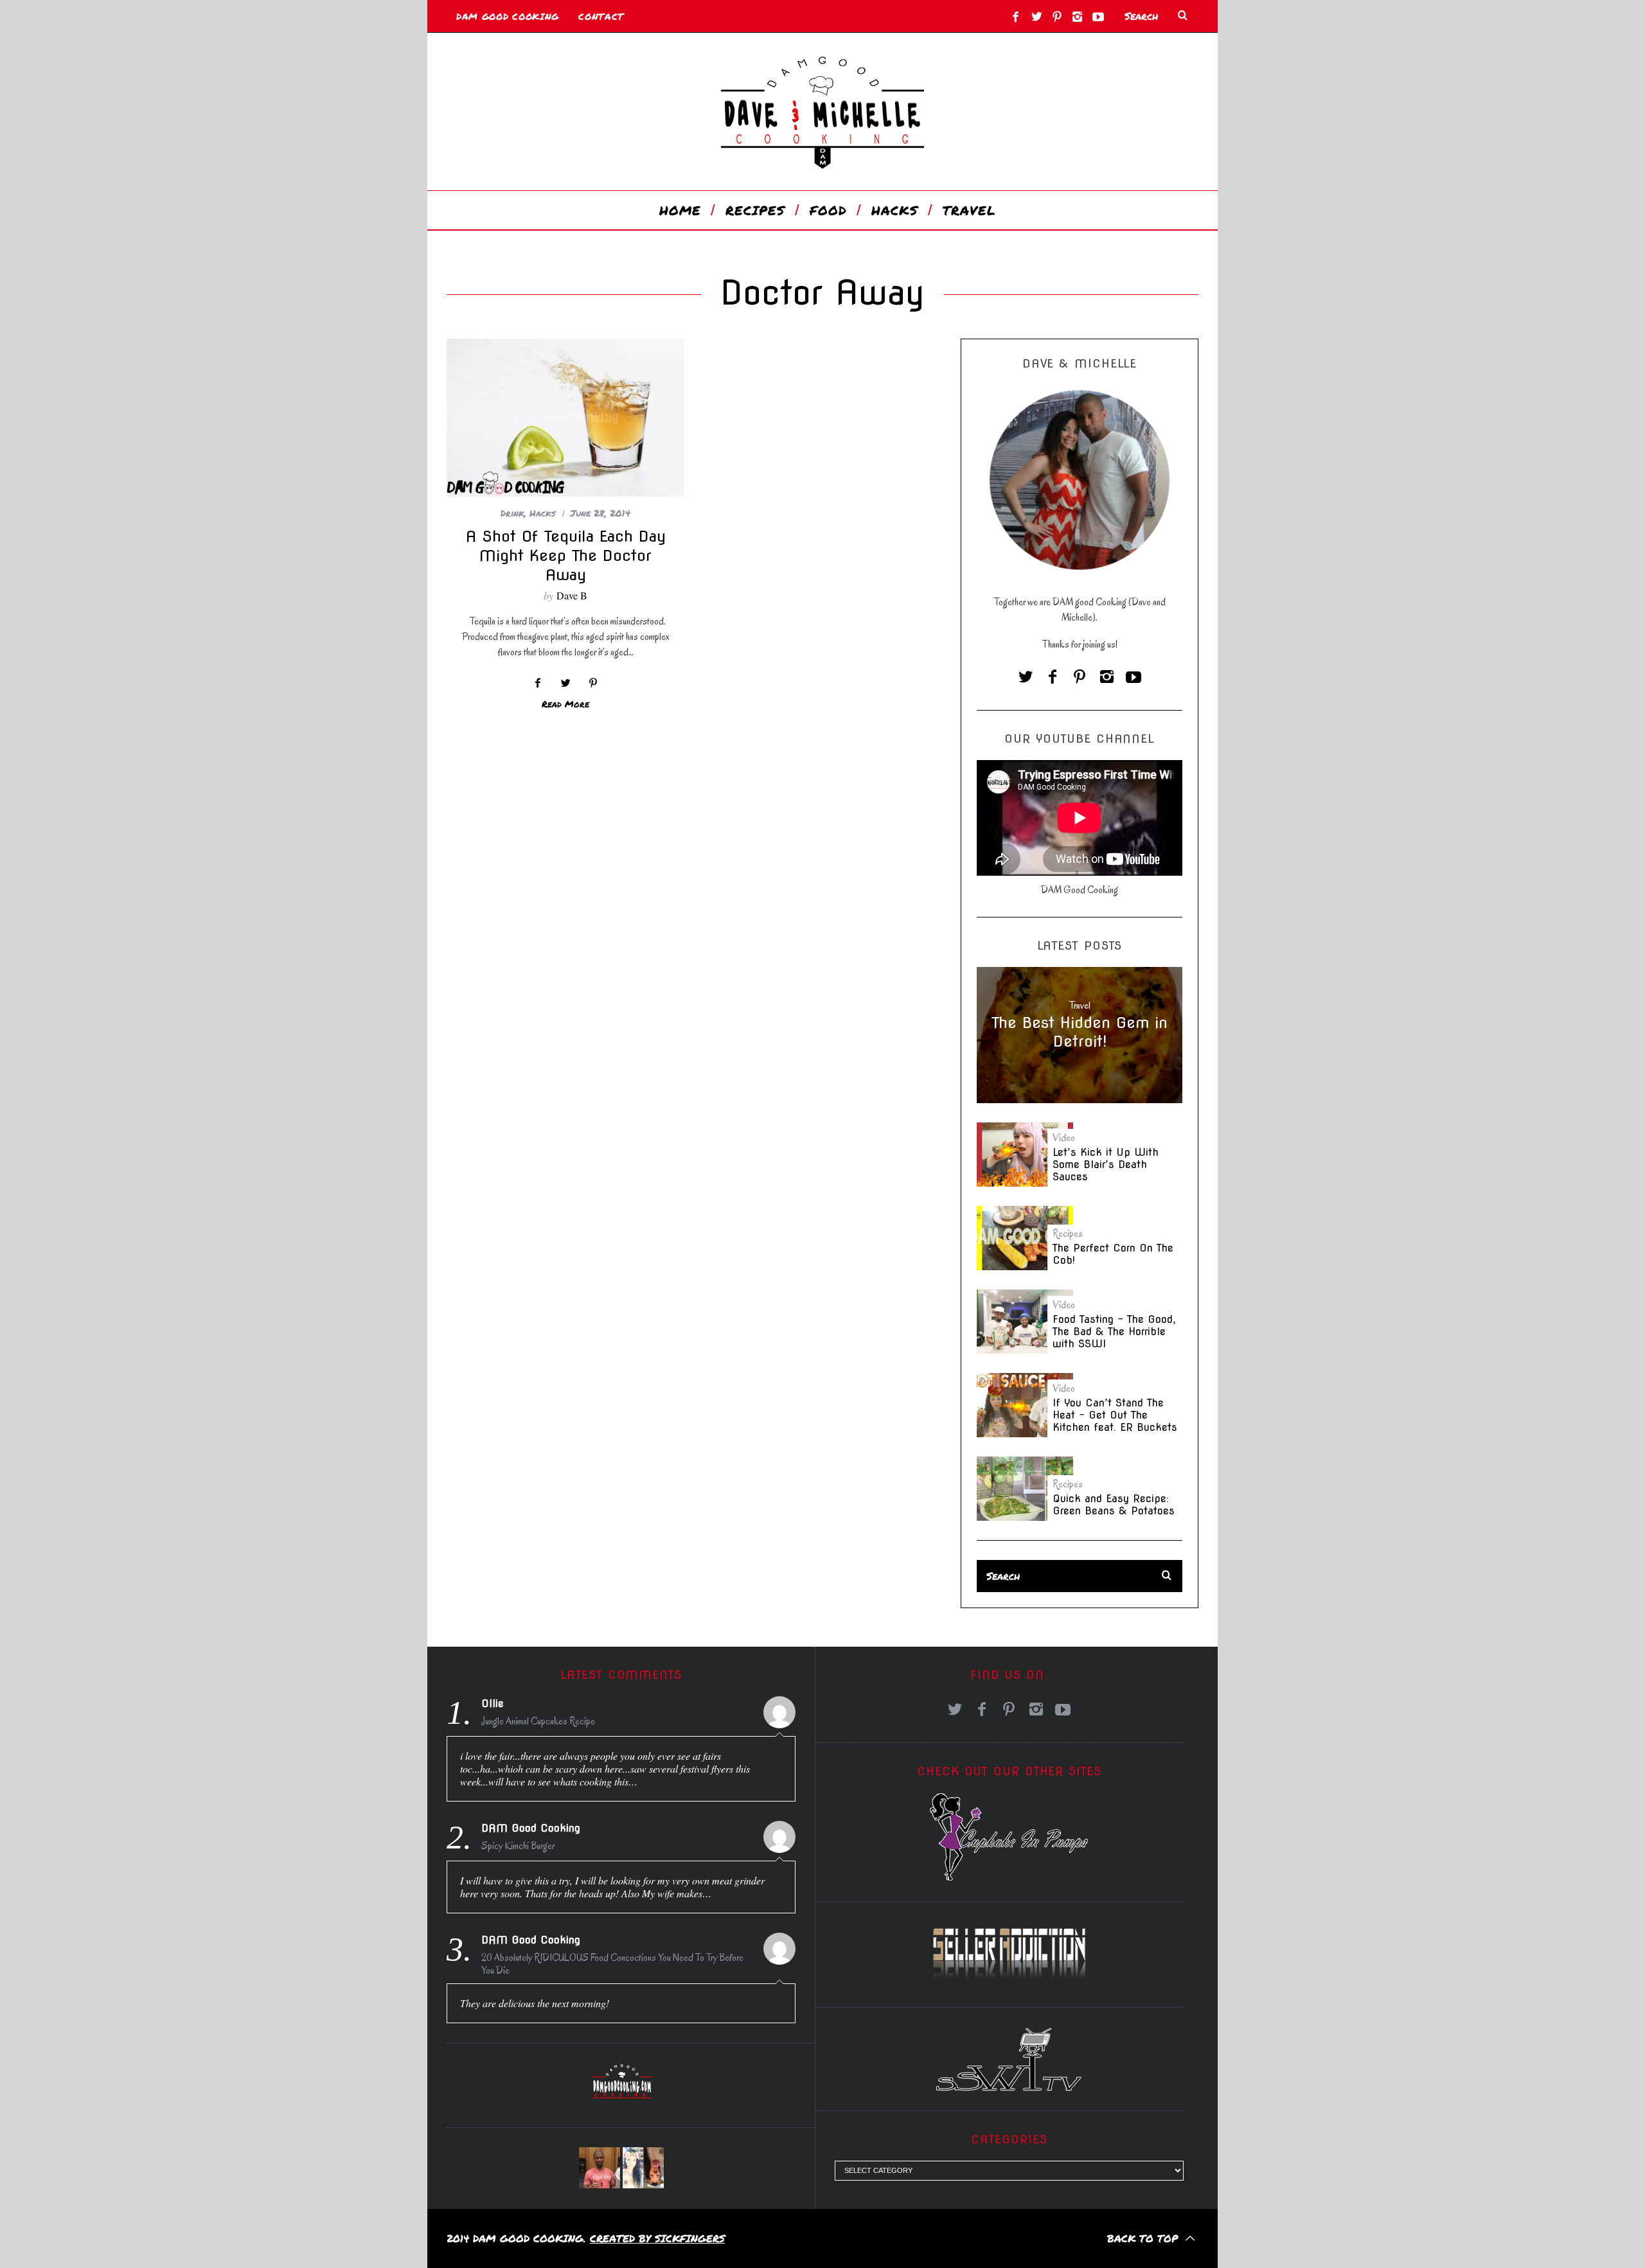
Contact (601, 16)
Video (1064, 1138)
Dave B (572, 595)
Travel (1080, 1006)
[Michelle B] (643, 2168)
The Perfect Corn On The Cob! (1113, 1254)
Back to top (1144, 2238)
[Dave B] (600, 2168)
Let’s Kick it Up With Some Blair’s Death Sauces (1106, 1165)
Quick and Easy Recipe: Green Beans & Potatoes (1114, 1505)
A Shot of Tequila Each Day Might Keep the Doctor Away (566, 555)
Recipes (1068, 1234)
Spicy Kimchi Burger (518, 1846)
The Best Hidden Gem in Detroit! (1080, 1032)
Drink (512, 513)
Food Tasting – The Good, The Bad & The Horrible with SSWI (1114, 1332)
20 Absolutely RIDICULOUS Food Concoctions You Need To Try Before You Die (612, 1964)
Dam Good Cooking (508, 16)
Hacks (543, 513)
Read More (565, 704)
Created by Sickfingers (657, 2238)
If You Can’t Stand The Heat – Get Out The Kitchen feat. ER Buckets (1115, 1415)
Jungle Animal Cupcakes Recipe (538, 1721)
